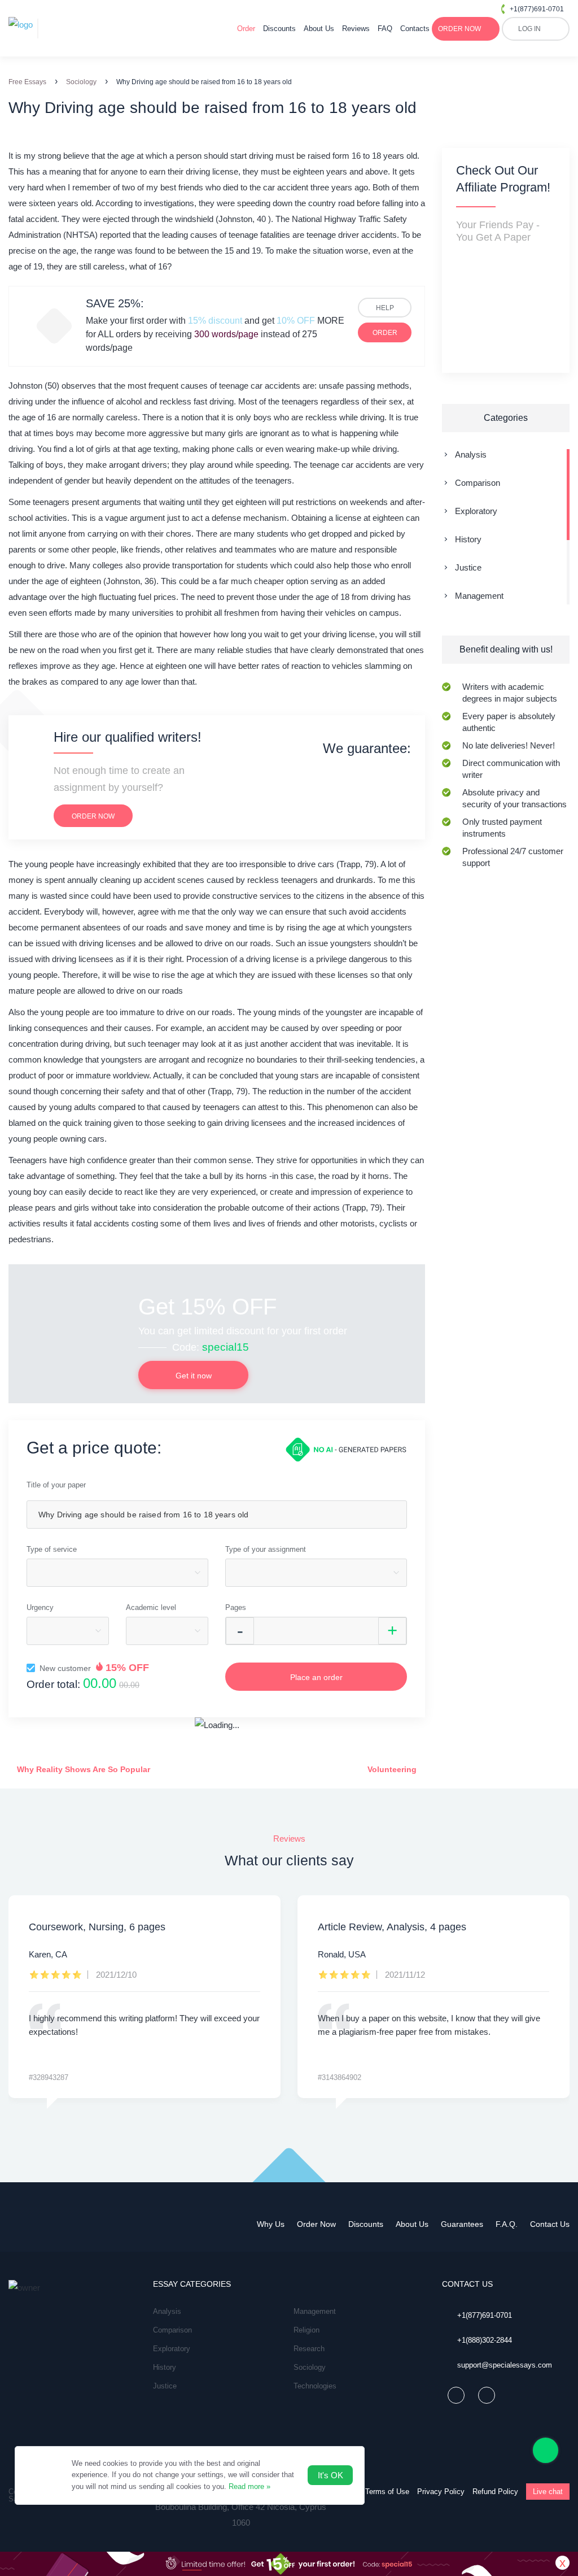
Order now (93, 816)
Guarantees (462, 2224)
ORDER (459, 29)
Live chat (548, 2492)
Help (385, 308)
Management (479, 596)
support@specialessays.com (505, 2365)
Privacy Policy (441, 2492)
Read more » (249, 2486)
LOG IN (529, 29)
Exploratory (476, 511)
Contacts (415, 29)
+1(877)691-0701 (537, 9)
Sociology (310, 2367)
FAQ (385, 29)
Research (309, 2349)
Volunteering (393, 1769)
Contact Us (550, 2224)
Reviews (356, 29)
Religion (306, 2330)
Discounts (279, 29)
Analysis (471, 454)
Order (246, 29)
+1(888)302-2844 (485, 2340)
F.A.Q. (507, 2224)
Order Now (316, 2224)
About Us (319, 29)
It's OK (330, 2475)
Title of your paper (56, 1485)
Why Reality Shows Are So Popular (82, 1769)
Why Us (271, 2224)
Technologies (315, 2386)
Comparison (478, 483)
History (468, 539)
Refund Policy (495, 2492)
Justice (468, 567)
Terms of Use (387, 2492)
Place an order (316, 1677)
